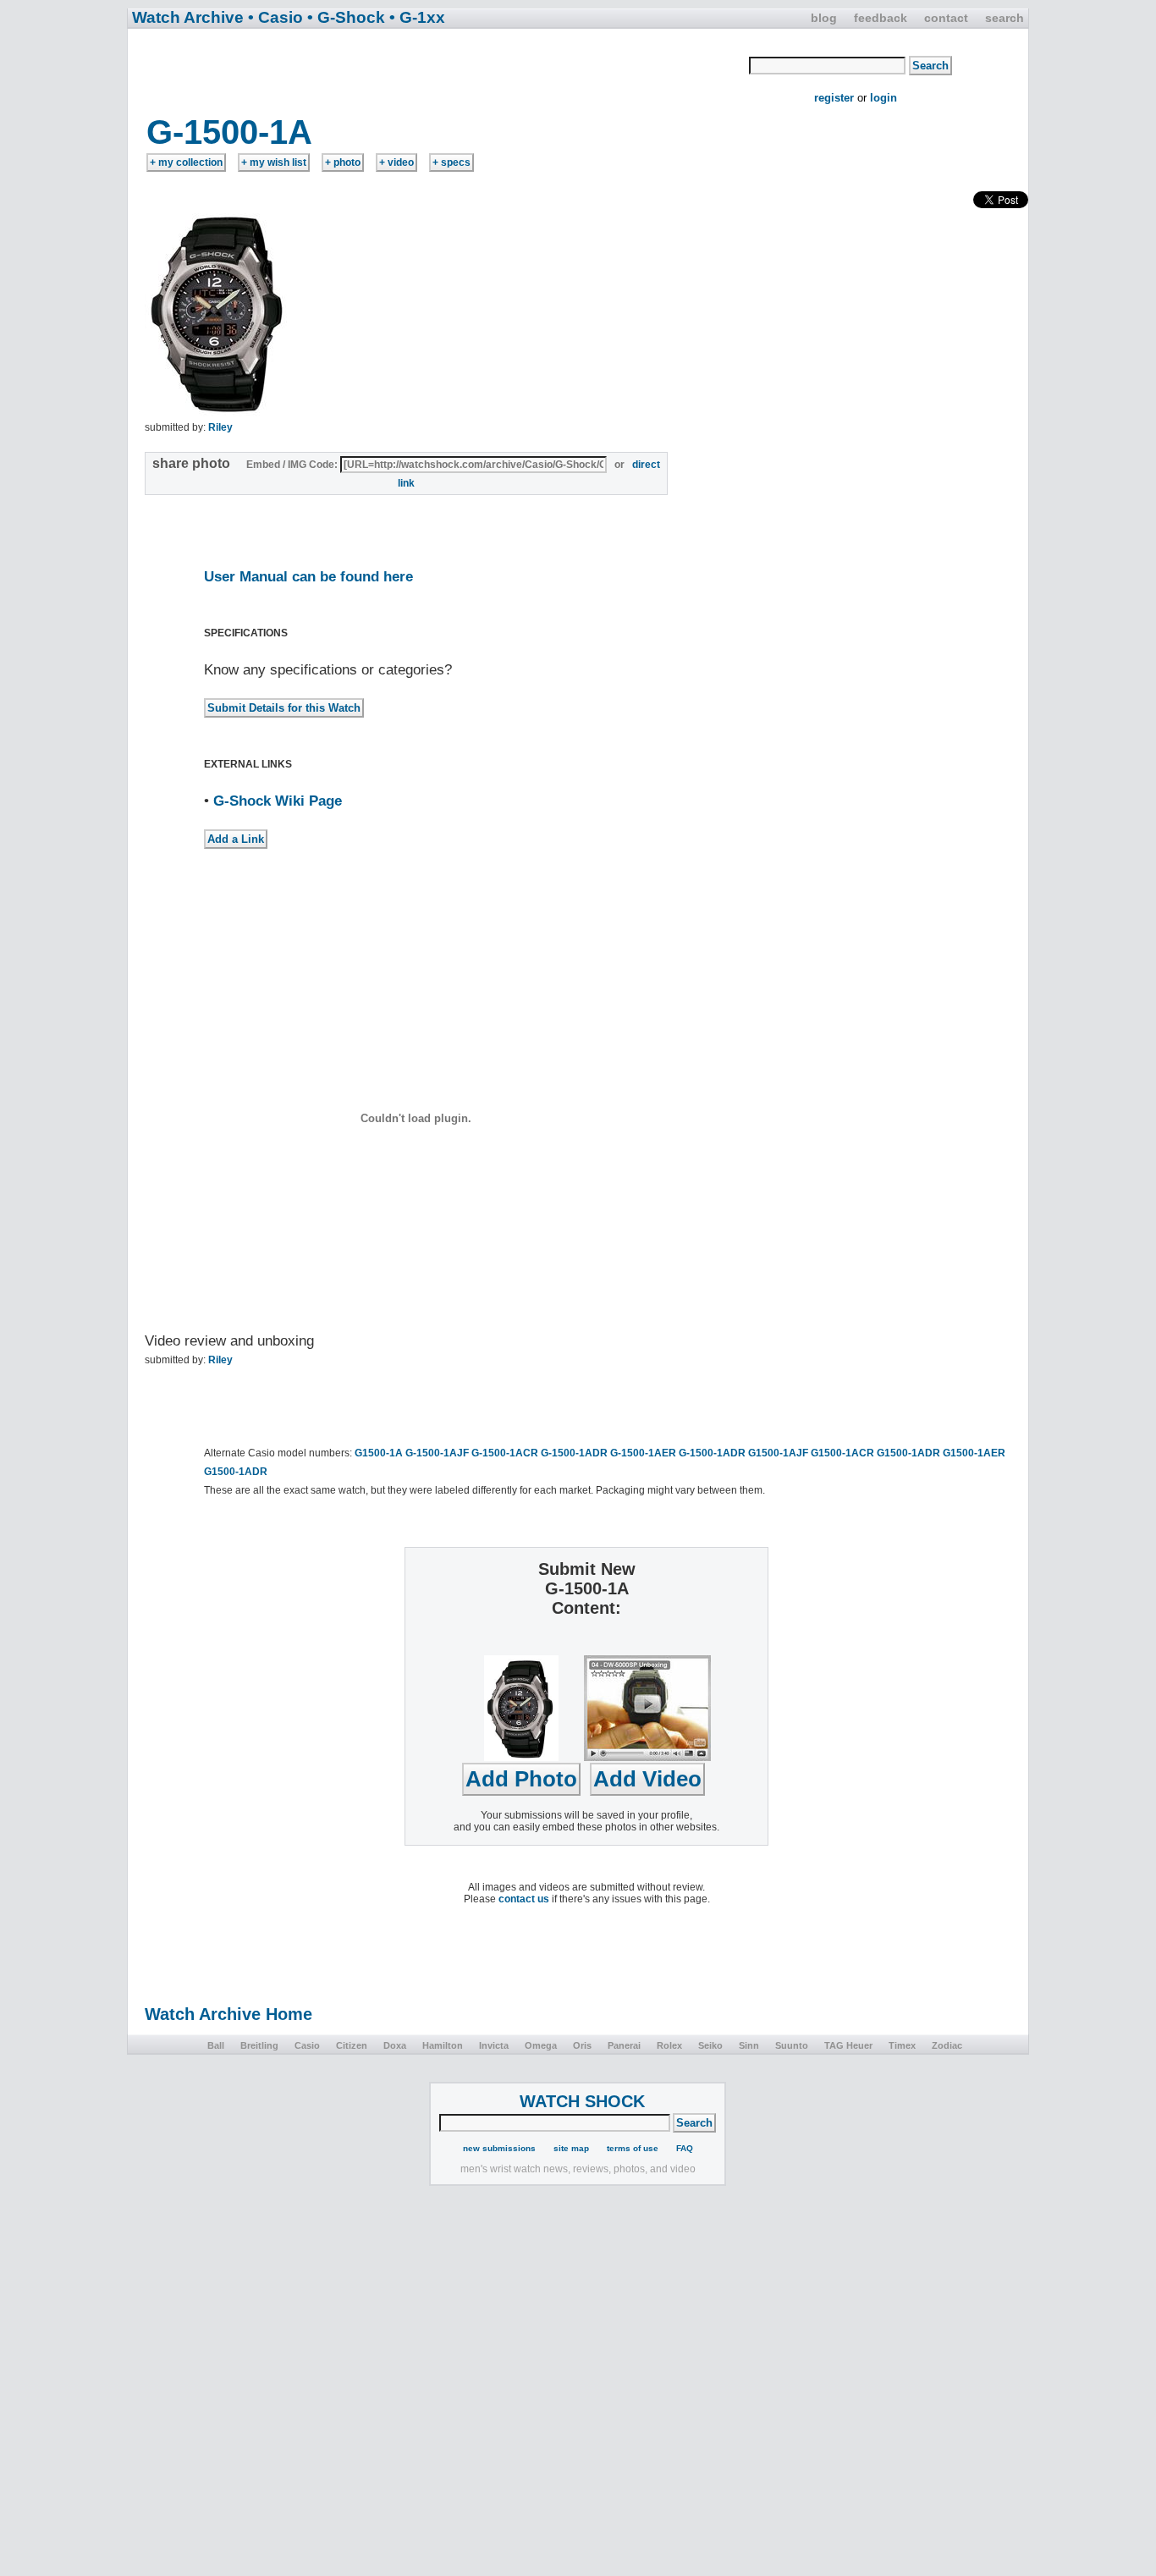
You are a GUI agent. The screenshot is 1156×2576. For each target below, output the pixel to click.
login (884, 98)
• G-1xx (417, 17)
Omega (541, 2045)
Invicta (494, 2045)
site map (571, 2148)
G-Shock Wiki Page (278, 801)
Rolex (669, 2045)
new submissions (499, 2148)
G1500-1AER (974, 1453)
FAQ (685, 2148)
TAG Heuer (848, 2045)
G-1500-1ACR (505, 1453)
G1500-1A (379, 1453)
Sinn (749, 2045)
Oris (582, 2045)
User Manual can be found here (308, 577)
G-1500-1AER (643, 1453)
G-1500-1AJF (437, 1453)
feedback (881, 18)
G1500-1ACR (842, 1453)
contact (946, 18)
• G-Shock (346, 17)
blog (824, 18)
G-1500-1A (229, 132)
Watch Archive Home (228, 2014)
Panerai (624, 2045)
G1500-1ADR (908, 1453)
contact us (524, 1899)
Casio (307, 2045)
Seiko (710, 2045)
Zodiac (947, 2045)
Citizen (352, 2045)
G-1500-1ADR (574, 1453)
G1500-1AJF (778, 1453)
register (834, 98)
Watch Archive (188, 17)
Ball (216, 2045)
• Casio (275, 17)
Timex (902, 2045)
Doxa (395, 2045)
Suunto (792, 2045)
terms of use (633, 2148)
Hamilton (443, 2045)
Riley (220, 427)
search (1005, 18)
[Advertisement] (439, 70)
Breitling (259, 2045)
